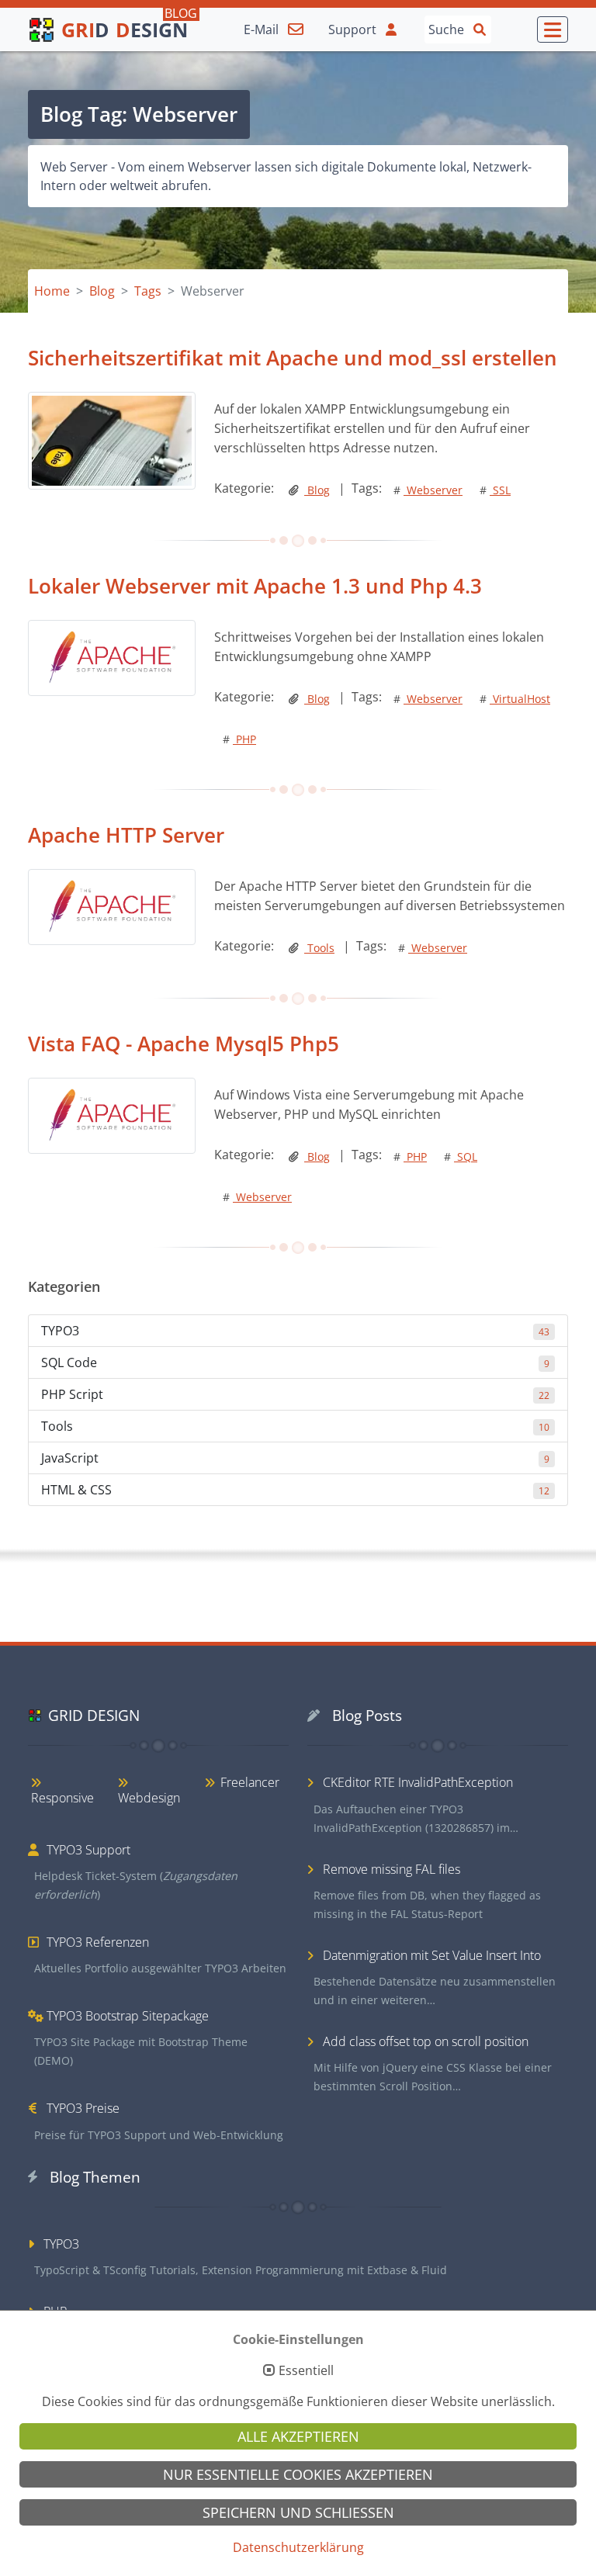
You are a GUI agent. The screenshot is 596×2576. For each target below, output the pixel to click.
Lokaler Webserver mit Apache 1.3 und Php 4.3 (255, 586)
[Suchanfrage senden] (480, 29)
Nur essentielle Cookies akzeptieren (298, 2474)
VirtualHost (515, 699)
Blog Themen (95, 2177)
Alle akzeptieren (298, 2436)
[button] (553, 29)
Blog (317, 490)
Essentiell (306, 2371)
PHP (239, 739)
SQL (461, 1156)
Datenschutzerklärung (298, 2547)
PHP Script (295, 1394)
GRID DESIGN (94, 1715)
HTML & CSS (295, 1490)
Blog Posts (367, 1715)
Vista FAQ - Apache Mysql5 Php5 (184, 1044)
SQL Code (295, 1362)
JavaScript (295, 1458)
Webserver (428, 490)
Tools (319, 948)
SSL (495, 490)
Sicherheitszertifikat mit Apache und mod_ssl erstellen (293, 358)
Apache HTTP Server (126, 835)
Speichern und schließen (298, 2512)
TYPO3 (295, 1331)
